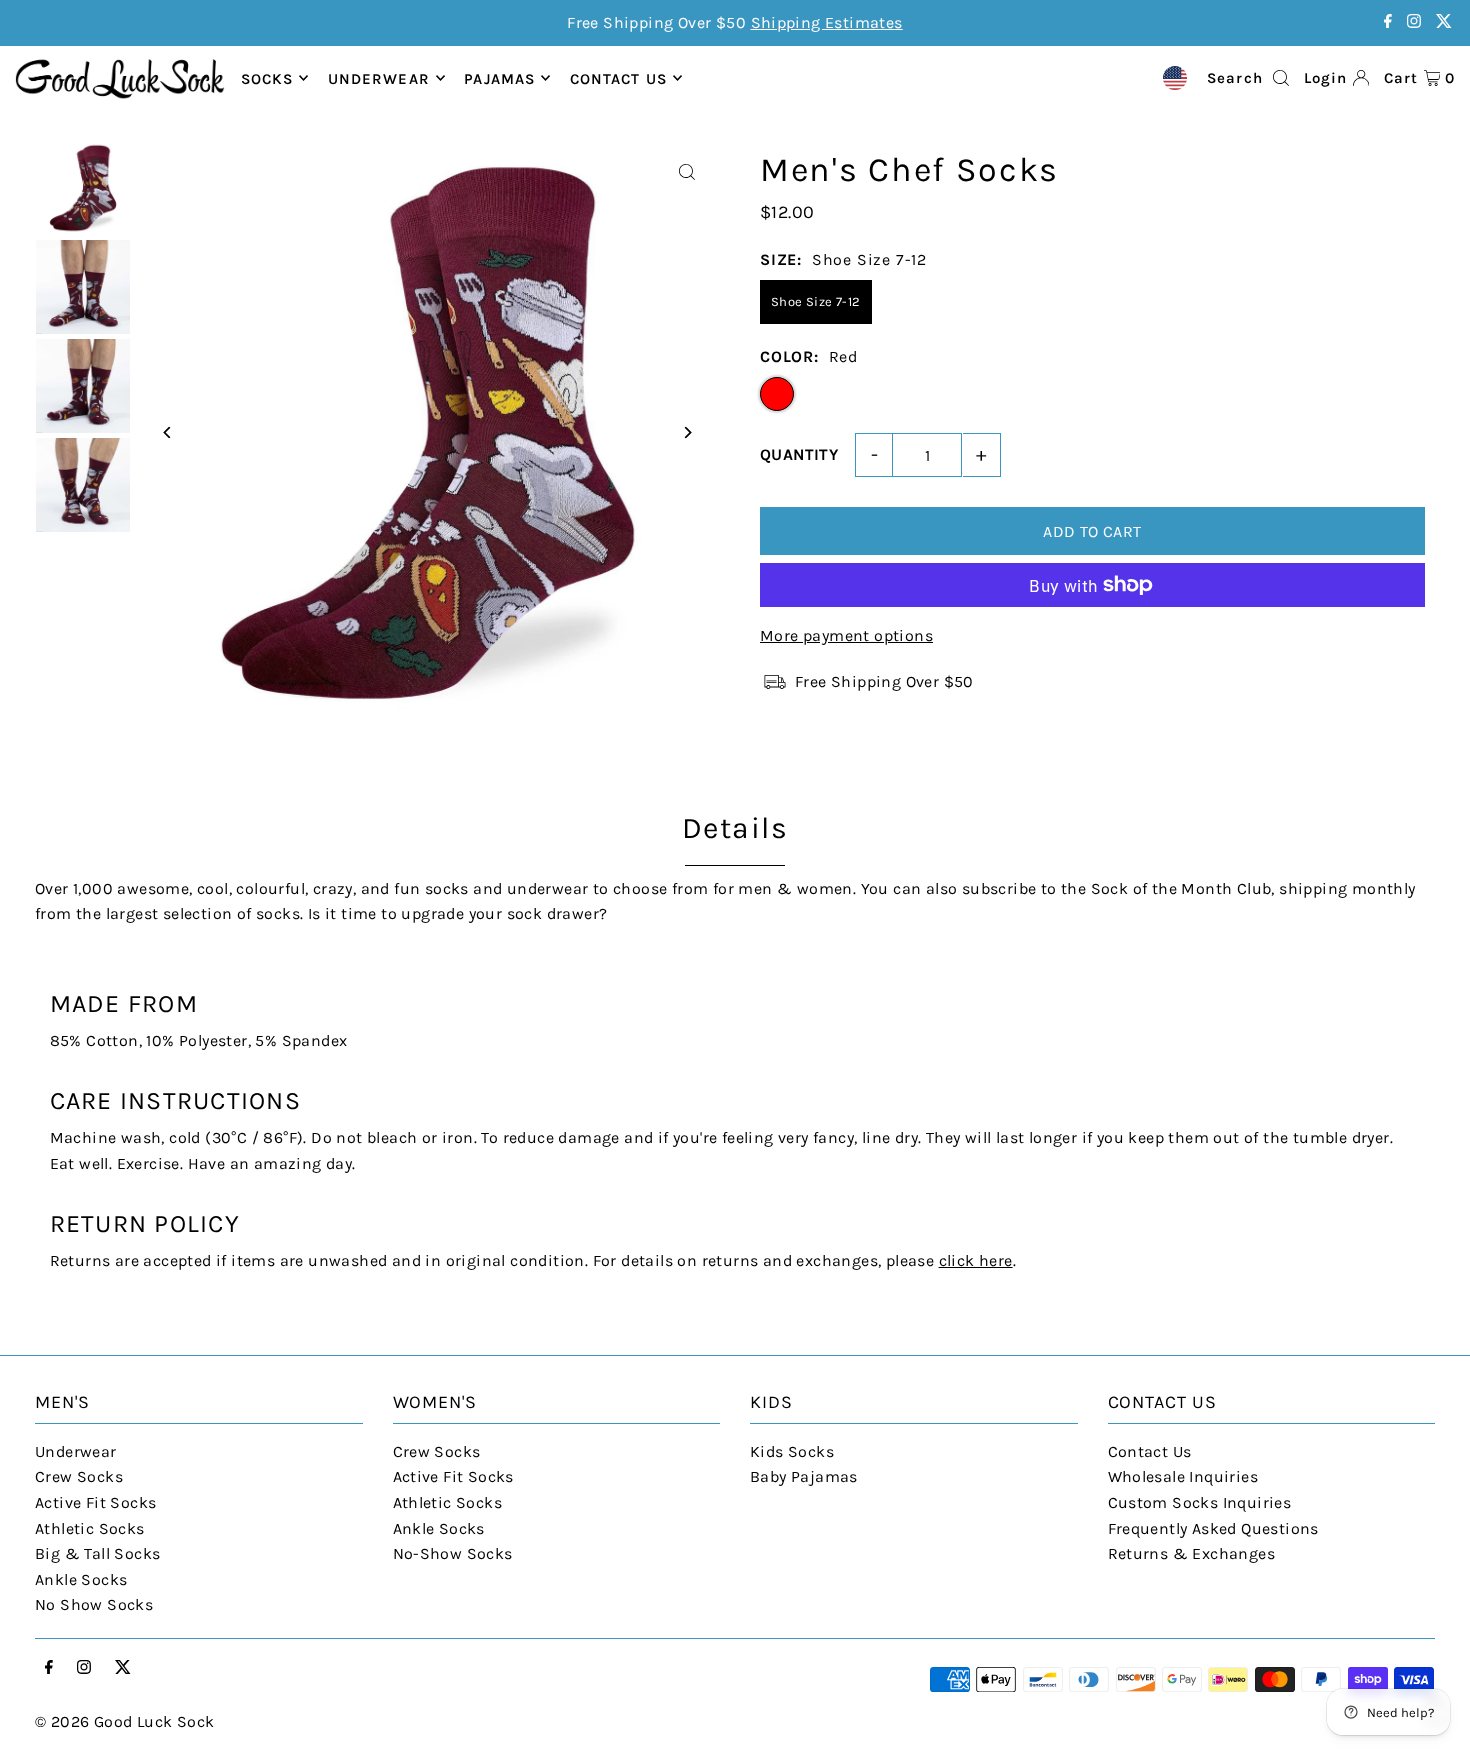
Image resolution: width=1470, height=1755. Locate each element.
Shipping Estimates (827, 22)
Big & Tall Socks (97, 1553)
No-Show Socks (453, 1553)
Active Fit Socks (95, 1502)
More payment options (846, 635)
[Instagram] (1414, 22)
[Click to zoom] (687, 172)
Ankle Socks (81, 1579)
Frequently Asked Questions (1213, 1528)
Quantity (799, 454)
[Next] (687, 432)
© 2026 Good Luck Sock (124, 1721)
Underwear (379, 78)
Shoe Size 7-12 (816, 301)
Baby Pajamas (804, 1476)
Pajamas (499, 78)
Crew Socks (79, 1476)
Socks (267, 78)
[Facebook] (1388, 22)
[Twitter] (1444, 22)
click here (976, 1260)
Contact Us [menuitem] (618, 78)
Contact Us (1150, 1451)
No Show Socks (94, 1604)
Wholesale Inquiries (1183, 1476)
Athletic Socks (90, 1528)
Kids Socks (792, 1451)
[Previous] (167, 432)
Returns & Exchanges (1192, 1553)
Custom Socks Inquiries (1200, 1502)
